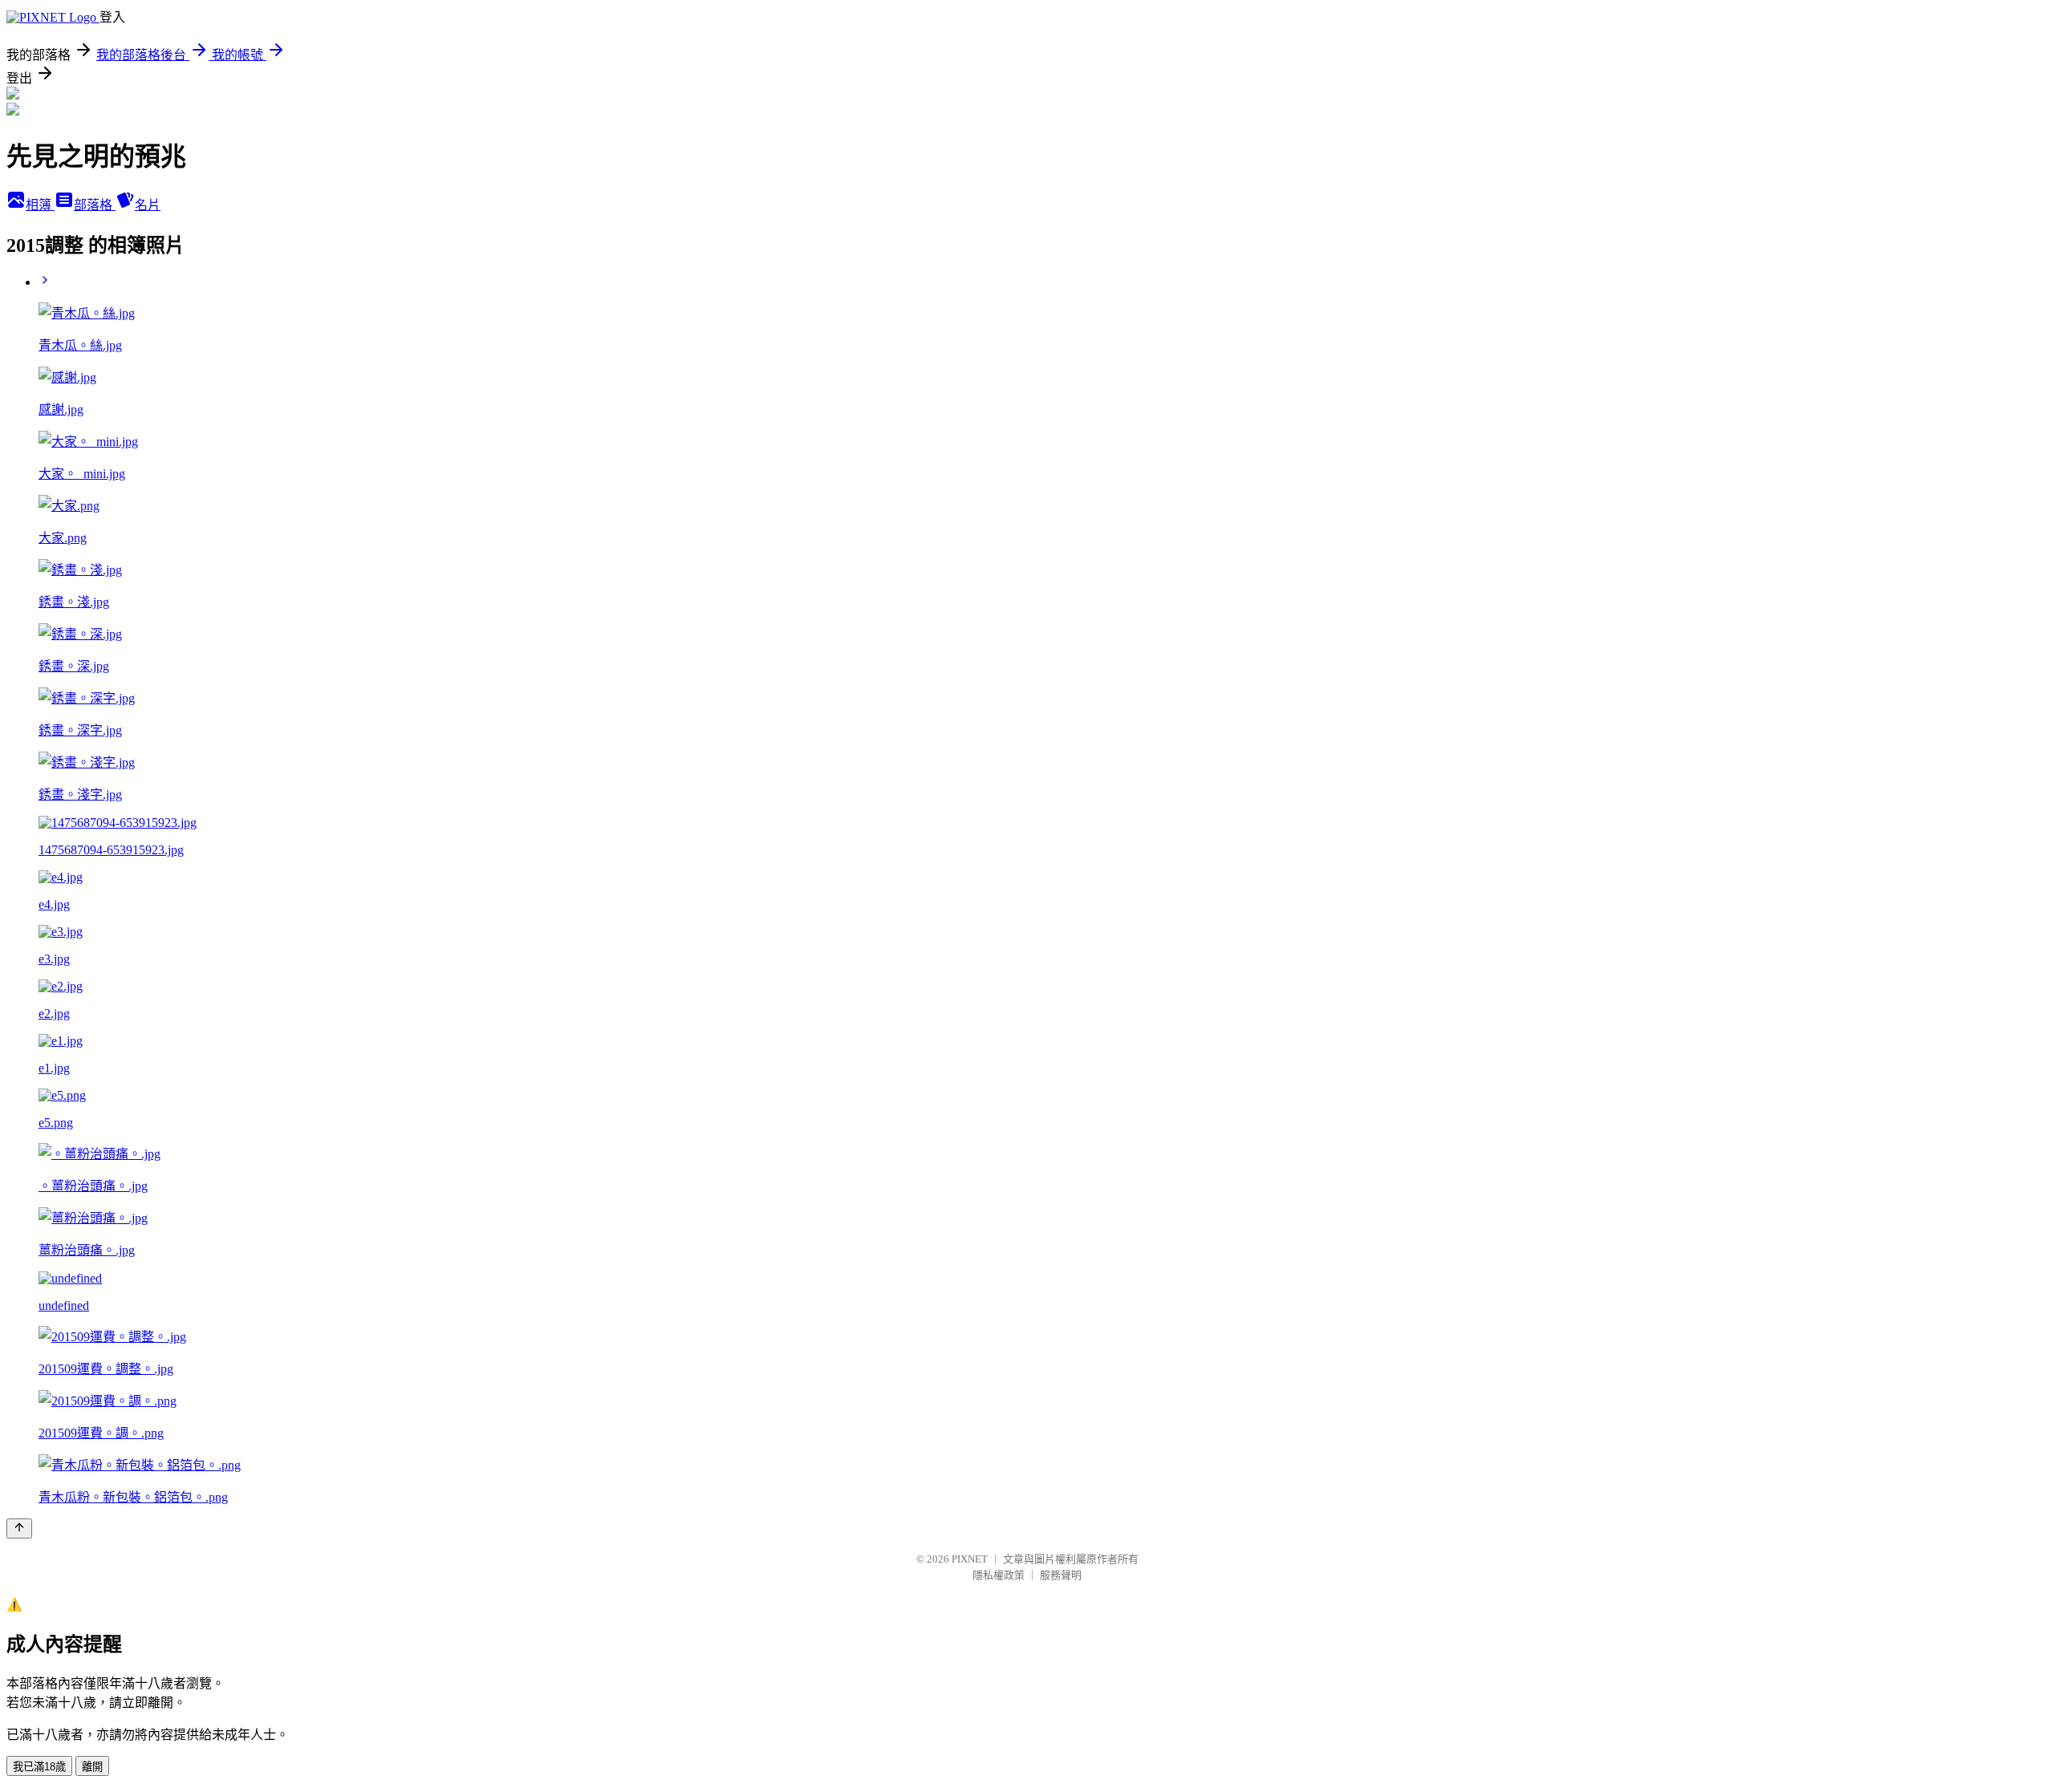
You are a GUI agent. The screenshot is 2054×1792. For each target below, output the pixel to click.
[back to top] (19, 1528)
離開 (92, 1767)
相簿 (40, 205)
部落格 (95, 205)
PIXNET (970, 1559)
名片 (148, 205)
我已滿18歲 (39, 1767)
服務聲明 (1061, 1575)
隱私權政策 (999, 1575)
